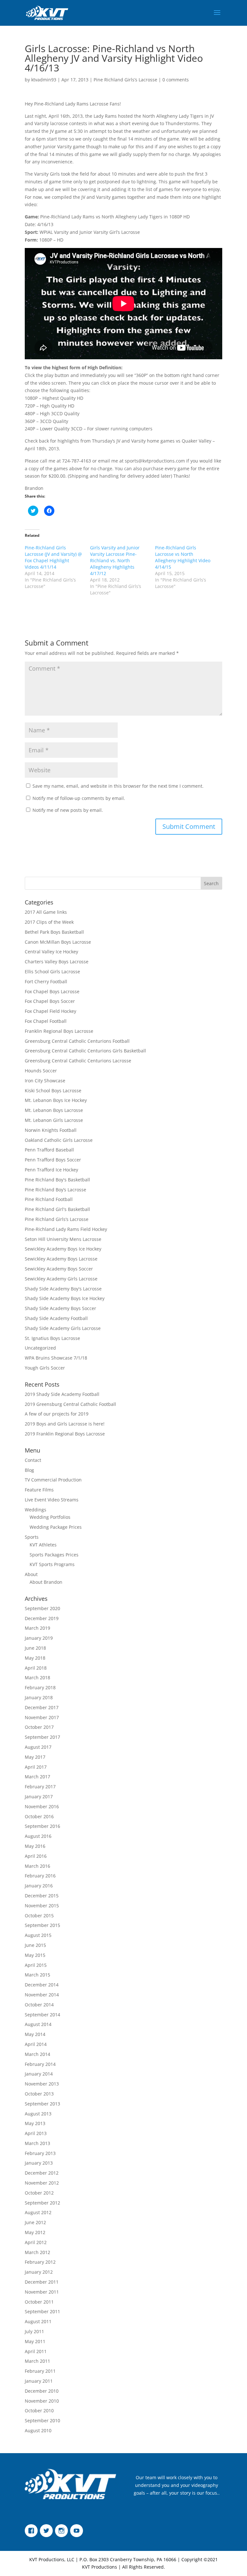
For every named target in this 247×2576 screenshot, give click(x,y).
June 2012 (35, 2222)
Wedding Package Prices (56, 1527)
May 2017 (35, 1757)
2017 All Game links (46, 912)
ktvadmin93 (44, 80)
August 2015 (38, 1935)
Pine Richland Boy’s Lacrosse (55, 1190)
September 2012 (42, 2203)
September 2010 (42, 2420)
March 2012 (37, 2252)
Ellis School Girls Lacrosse (52, 972)
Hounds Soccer (41, 1071)
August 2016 (38, 1836)
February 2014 (40, 2064)
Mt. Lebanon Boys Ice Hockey (56, 1100)
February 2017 (40, 1787)
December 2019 (42, 1618)
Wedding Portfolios (50, 1517)
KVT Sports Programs (52, 1564)
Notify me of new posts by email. (68, 810)
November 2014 (42, 1995)
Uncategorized (40, 1348)
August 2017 (38, 1747)
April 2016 (36, 1856)
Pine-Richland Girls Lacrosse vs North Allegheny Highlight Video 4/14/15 (183, 557)
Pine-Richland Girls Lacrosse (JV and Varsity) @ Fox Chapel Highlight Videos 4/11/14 (53, 557)
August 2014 (38, 2024)
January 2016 (39, 1886)
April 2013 (36, 2133)
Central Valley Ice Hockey (51, 952)
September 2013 (42, 2104)
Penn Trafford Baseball (49, 1150)
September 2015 (42, 1925)
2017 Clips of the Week (49, 922)
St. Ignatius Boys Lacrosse (52, 1338)
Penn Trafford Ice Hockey (51, 1170)
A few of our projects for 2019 (57, 1414)
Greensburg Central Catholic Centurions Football (77, 1041)
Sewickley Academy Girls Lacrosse (61, 1279)
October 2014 (39, 2005)
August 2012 (38, 2212)
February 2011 (40, 2371)
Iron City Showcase (45, 1081)
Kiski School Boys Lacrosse (53, 1091)
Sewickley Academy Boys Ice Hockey (63, 1249)
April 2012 (36, 2242)
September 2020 (42, 1608)
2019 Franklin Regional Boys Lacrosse (65, 1434)
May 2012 (35, 2232)
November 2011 (42, 2292)
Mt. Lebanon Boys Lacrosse (54, 1110)
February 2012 (40, 2262)
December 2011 (42, 2282)
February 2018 (40, 1687)
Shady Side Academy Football (56, 1318)
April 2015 (36, 1965)
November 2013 (42, 2084)
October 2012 (39, 2193)
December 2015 (42, 1896)
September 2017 (42, 1737)
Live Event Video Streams (52, 1500)
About (31, 1574)
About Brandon (46, 1582)
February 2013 (40, 2153)
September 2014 (42, 2015)
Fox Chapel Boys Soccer (50, 1001)
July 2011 (34, 2331)
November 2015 (42, 1906)
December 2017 (42, 1707)
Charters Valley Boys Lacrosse (57, 962)
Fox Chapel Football (46, 1021)
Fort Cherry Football (46, 981)
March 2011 (37, 2361)
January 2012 (39, 2272)
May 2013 (35, 2123)
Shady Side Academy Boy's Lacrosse (63, 1289)
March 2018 (37, 1678)
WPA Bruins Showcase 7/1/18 (56, 1358)
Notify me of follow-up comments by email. (79, 798)
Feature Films (39, 1490)
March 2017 (37, 1777)
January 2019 (39, 1638)
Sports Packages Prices (54, 1555)
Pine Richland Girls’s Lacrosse (125, 80)
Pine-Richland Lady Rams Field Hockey (66, 1229)
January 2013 (39, 2163)
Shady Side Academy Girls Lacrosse (63, 1328)
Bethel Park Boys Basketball (54, 932)
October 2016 (39, 1816)
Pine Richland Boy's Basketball (57, 1180)
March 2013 (37, 2143)
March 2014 (37, 2054)
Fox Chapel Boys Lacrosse (52, 991)
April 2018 (36, 1668)
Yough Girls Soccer (45, 1368)
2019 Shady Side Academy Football (62, 1394)
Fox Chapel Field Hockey (50, 1011)
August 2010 (38, 2430)
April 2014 (36, 2044)
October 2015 (39, 1916)
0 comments (176, 80)
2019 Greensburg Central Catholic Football (70, 1404)
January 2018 (39, 1697)
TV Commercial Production (53, 1480)
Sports (32, 1537)
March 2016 (37, 1866)
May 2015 (35, 1955)
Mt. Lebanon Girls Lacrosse (54, 1120)
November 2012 (42, 2183)
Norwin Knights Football (51, 1130)
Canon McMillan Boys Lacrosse (58, 942)
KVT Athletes (43, 1545)
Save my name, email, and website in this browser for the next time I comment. (118, 786)
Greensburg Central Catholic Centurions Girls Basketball (85, 1051)
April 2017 (36, 1767)
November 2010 (42, 2401)
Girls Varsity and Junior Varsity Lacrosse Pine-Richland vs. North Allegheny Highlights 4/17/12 (115, 560)
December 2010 (42, 2391)
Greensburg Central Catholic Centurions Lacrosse (78, 1061)
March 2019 (37, 1628)
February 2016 (40, 1876)
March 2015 (37, 1975)
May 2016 (35, 1846)
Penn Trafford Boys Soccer (53, 1160)
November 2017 (42, 1717)
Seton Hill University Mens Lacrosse (63, 1239)
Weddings (36, 1510)
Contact (33, 1460)
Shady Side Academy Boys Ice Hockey (65, 1298)
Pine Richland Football (49, 1199)
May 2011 (35, 2341)
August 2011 (38, 2321)
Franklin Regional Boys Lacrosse (59, 1031)
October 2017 (39, 1727)
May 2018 (35, 1658)
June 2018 (35, 1648)
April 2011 (36, 2351)
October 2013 (39, 2094)
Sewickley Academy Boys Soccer (59, 1269)
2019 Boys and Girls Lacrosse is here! (65, 1424)
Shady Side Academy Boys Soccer (60, 1308)
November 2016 (42, 1806)
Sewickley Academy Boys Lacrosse (61, 1259)
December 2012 (42, 2173)
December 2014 (42, 1985)
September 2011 (42, 2311)
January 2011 (39, 2381)
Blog (29, 1470)
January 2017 (39, 1797)
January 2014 (39, 2074)
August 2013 (38, 2114)
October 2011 (39, 2302)
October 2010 (39, 2411)
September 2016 (42, 1826)
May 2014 (35, 2034)
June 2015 (35, 1945)
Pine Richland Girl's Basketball (57, 1209)
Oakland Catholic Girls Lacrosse (59, 1140)
